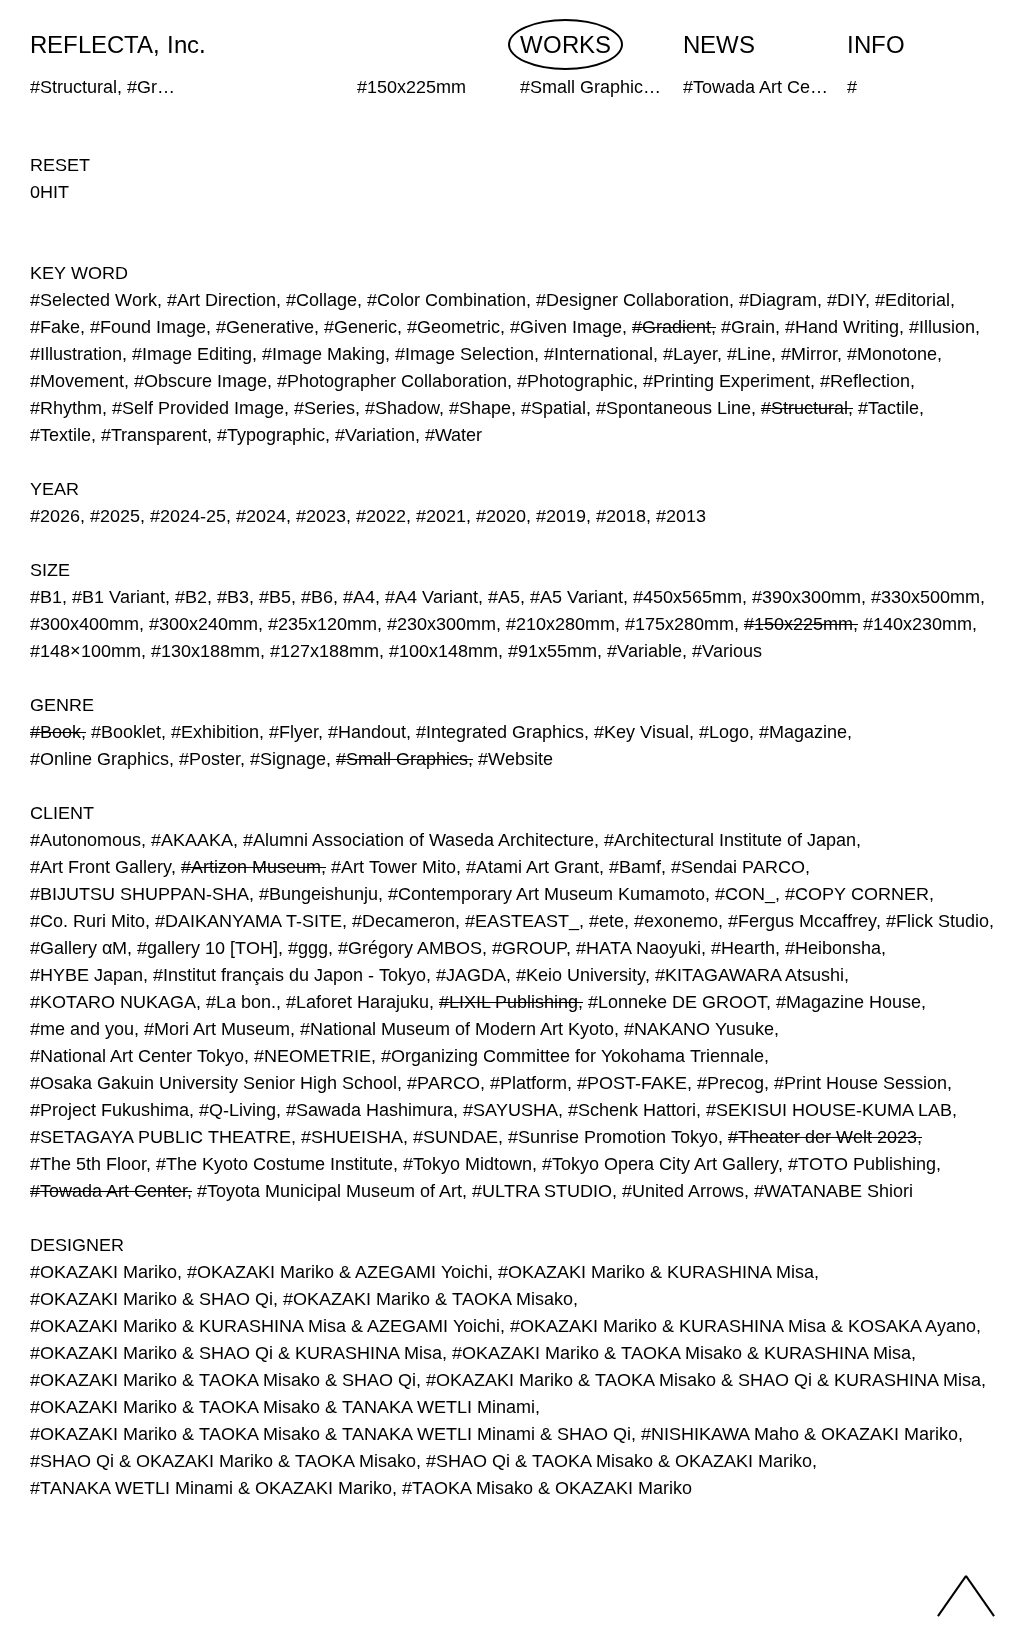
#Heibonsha (833, 948)
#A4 (359, 597)
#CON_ (745, 894)
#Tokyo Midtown (467, 1164)
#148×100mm (85, 651)
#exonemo (676, 921)
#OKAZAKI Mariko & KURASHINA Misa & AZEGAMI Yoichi (265, 1326)
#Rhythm (66, 408)
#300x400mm (84, 624)
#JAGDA (471, 975)
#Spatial (553, 408)
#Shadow (402, 408)
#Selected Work (93, 300)
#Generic (360, 327)
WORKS (565, 44)
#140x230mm (917, 624)
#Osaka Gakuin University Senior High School (213, 1083)
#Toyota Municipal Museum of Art (329, 1191)
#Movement (77, 381)
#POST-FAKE (632, 1083)
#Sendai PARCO (738, 867)
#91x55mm (552, 651)
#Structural (804, 408)
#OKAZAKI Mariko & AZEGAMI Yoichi (337, 1272)
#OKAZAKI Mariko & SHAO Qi (151, 1299)
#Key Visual (641, 732)
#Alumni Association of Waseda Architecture (418, 840)
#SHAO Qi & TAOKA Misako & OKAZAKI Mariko (619, 1461)
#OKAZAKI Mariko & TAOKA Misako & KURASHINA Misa (681, 1353)
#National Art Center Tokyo (137, 1056)
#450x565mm (687, 597)
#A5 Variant (576, 597)
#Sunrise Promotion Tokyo (613, 1137)
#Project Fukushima (109, 1110)
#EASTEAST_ (522, 921)
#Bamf (635, 867)
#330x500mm (925, 597)
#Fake (55, 327)
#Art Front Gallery (100, 867)
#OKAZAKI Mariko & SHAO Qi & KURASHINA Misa (236, 1353)
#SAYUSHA (510, 1110)
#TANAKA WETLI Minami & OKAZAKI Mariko (211, 1488)
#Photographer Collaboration (392, 381)
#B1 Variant (118, 597)
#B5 (275, 597)
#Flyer (293, 732)
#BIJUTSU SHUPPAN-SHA (139, 894)
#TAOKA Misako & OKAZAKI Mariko (547, 1488)
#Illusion (942, 327)
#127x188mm (324, 651)
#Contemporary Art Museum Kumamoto (546, 894)
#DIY (846, 300)
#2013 (681, 516)
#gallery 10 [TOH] (207, 948)
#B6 (317, 597)
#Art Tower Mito (393, 867)
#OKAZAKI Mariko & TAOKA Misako (428, 1299)
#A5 (504, 597)
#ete (606, 921)
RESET (60, 165)
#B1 (46, 597)
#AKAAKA (192, 840)
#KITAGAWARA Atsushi (749, 975)
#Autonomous (85, 840)
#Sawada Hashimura (369, 1110)
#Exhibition (215, 732)
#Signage (288, 759)
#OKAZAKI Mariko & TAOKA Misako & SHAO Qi (223, 1380)
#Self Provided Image (198, 408)
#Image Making (323, 354)
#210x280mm (560, 624)
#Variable (644, 651)
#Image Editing (192, 354)
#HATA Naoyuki (638, 948)
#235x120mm (322, 624)
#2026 (55, 516)
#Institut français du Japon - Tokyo (289, 975)
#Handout (367, 732)
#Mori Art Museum (217, 1029)
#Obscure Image (200, 381)
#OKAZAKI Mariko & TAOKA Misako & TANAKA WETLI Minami (282, 1407)
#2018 (621, 516)
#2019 (561, 516)
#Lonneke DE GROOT (677, 1002)
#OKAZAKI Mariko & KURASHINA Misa (656, 1272)
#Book (55, 732)
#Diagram (778, 300)
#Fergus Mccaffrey (802, 921)
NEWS (719, 44)
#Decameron (403, 921)
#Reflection (865, 381)
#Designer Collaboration (632, 300)
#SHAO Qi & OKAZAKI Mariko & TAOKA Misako (223, 1461)
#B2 (191, 597)
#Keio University (580, 975)
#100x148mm (443, 651)
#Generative (265, 327)
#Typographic (271, 435)
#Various (727, 651)
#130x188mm (205, 651)
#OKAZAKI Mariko (103, 1272)
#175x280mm (679, 624)
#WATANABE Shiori (833, 1191)
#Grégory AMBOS (410, 948)
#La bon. (241, 1002)
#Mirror (809, 354)
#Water (453, 435)
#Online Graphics (99, 759)
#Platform (528, 1083)
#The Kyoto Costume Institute (274, 1164)
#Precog (730, 1083)
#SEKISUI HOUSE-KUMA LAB (829, 1110)
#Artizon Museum (251, 867)
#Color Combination (446, 300)
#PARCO (443, 1083)
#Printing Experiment (726, 381)
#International (598, 354)
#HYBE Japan (86, 975)
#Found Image (148, 327)
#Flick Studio (937, 921)
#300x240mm (203, 624)
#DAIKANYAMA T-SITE (248, 921)
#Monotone (892, 354)
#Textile (60, 435)
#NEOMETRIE (312, 1056)
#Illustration (76, 354)
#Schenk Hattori (632, 1110)
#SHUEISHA (352, 1137)
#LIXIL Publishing (508, 1002)
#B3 (233, 597)
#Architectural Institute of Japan (730, 840)
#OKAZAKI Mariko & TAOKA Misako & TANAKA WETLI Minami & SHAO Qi (330, 1434)
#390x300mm (806, 597)
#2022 (381, 516)
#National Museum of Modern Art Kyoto (457, 1029)
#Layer (690, 354)
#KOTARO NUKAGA (113, 1002)
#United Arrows (683, 1191)
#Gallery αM (78, 948)
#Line (749, 354)
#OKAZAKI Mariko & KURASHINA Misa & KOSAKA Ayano (743, 1326)
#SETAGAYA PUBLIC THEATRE (160, 1137)
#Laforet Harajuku (357, 1002)
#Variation (375, 435)
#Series (324, 408)
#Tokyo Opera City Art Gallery (660, 1164)
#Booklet (126, 732)
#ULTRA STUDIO (542, 1191)
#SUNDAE (455, 1137)
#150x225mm (798, 624)
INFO (876, 44)
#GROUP (529, 948)
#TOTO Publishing (862, 1164)
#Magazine (803, 732)
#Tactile (888, 408)
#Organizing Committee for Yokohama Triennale (572, 1056)
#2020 (501, 516)
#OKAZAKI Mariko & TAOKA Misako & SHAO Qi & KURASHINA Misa (703, 1380)
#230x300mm (441, 624)
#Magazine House (848, 1002)
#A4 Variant (431, 597)
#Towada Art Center (108, 1191)
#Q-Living (237, 1110)
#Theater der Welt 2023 (822, 1137)
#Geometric (453, 327)
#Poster (209, 759)
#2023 (321, 516)
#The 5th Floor (88, 1164)
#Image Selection (464, 354)
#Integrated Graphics (500, 732)
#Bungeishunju (318, 894)
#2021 (441, 516)
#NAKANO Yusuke (699, 1029)
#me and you (82, 1029)
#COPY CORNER (857, 894)
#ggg (308, 948)
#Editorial (912, 300)
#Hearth (743, 948)
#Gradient (671, 327)
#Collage (321, 300)
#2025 (115, 516)
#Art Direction (221, 300)
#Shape (480, 408)
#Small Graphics (402, 759)
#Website (515, 759)
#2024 (261, 516)
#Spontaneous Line (673, 408)
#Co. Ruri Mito (87, 921)
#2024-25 (188, 516)
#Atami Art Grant (532, 867)
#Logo (724, 732)
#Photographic (575, 381)
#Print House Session (860, 1083)
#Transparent (154, 435)
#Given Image (566, 327)
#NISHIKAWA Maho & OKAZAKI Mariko (799, 1434)
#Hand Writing (842, 327)
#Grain (748, 327)
